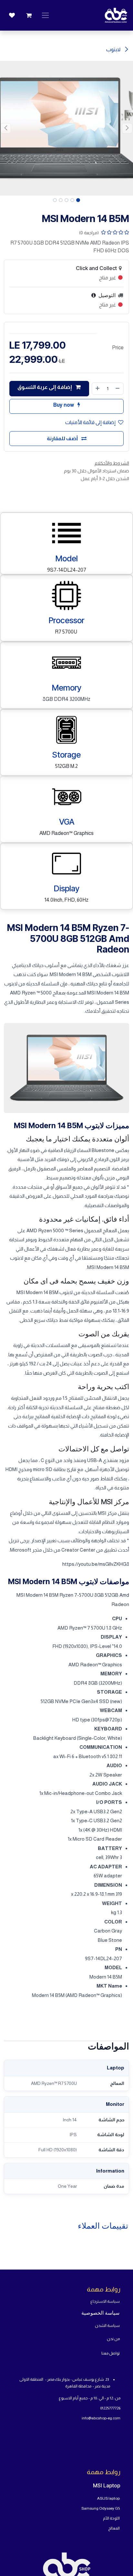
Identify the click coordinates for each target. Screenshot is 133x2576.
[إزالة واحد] (118, 389)
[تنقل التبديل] (45, 15)
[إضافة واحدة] (97, 389)
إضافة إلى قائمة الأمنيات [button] (90, 422)
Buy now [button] (64, 405)
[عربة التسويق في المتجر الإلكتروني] (29, 15)
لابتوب (114, 49)
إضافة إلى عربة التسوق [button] (45, 387)
